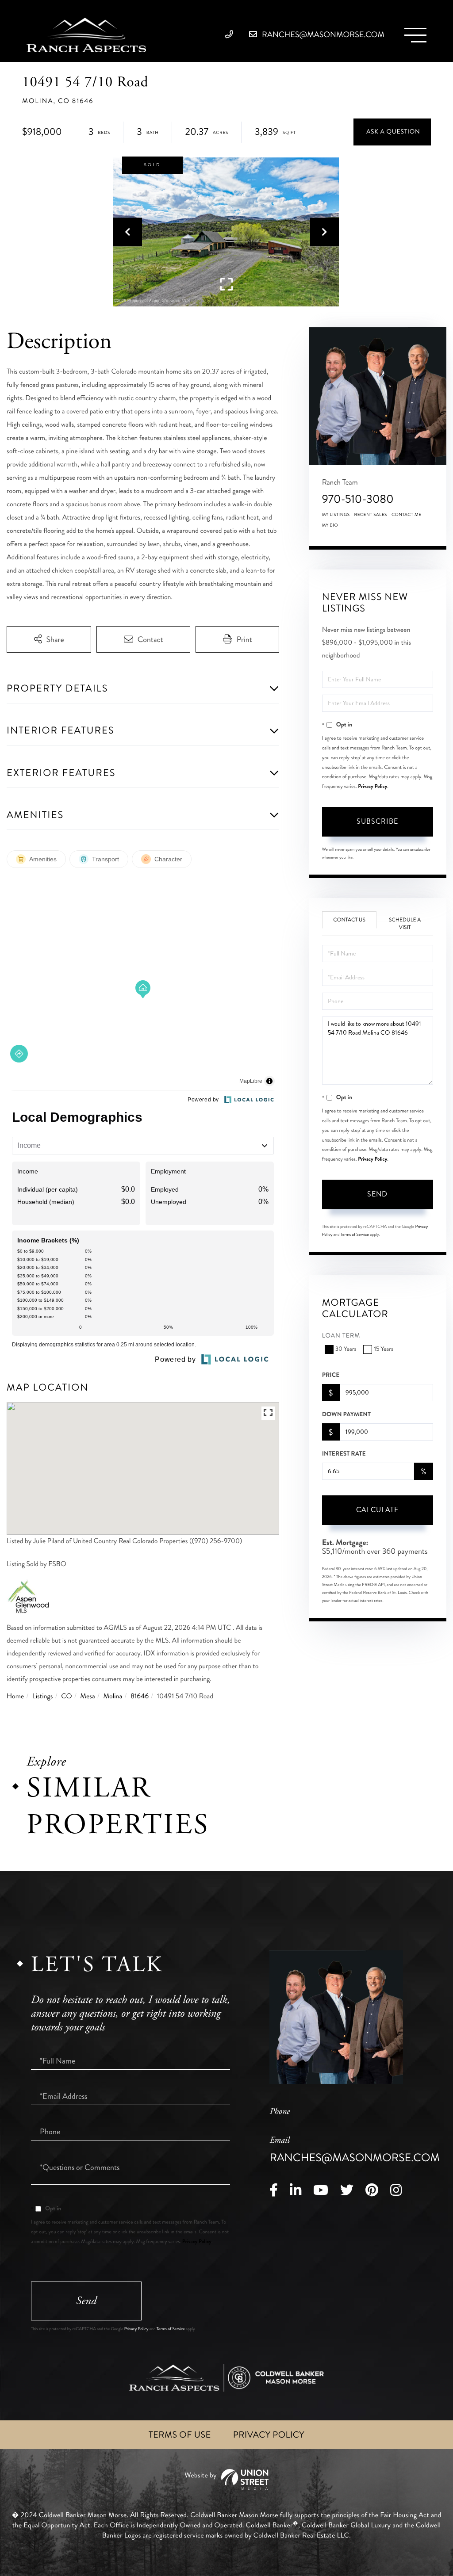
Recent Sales (371, 515)
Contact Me (407, 515)
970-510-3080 (358, 499)
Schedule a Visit (405, 924)
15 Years (383, 1349)
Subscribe (377, 821)
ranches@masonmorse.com (322, 34)
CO (66, 1696)
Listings (43, 1696)
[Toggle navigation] (415, 35)
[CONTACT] (392, 132)
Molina (113, 1696)
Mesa (87, 1696)
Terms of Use (180, 2435)
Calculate (377, 1510)
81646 (140, 1696)
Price (331, 1375)
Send (377, 1194)
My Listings (336, 515)
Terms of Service (355, 1234)
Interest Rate (344, 1454)
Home (15, 1696)
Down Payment (346, 1414)
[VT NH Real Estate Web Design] (226, 2479)
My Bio (330, 525)
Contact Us (349, 920)
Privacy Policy (372, 786)
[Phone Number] (232, 34)
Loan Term (341, 1336)
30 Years (346, 1349)
